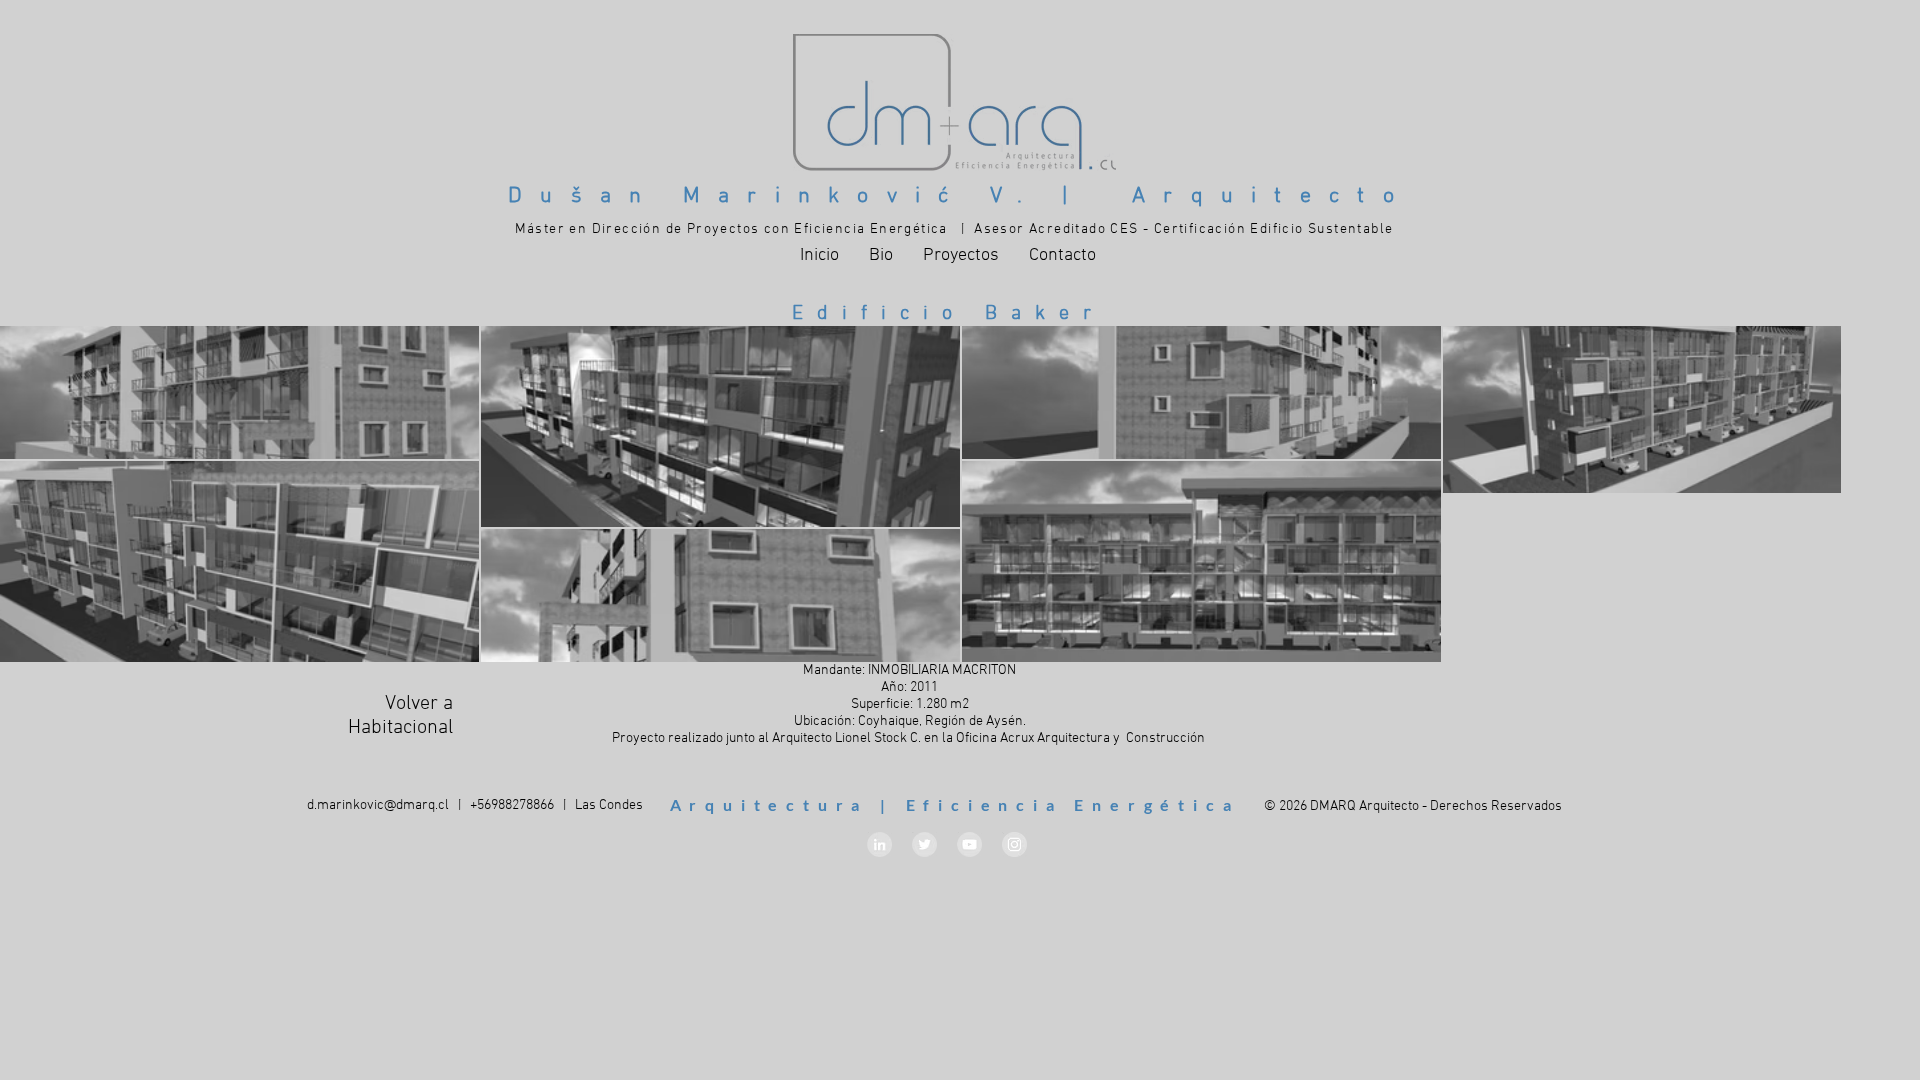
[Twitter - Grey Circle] (924, 844)
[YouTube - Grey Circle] (969, 844)
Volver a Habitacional (400, 716)
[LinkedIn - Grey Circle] (879, 844)
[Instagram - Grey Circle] (1014, 844)
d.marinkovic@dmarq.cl (378, 805)
